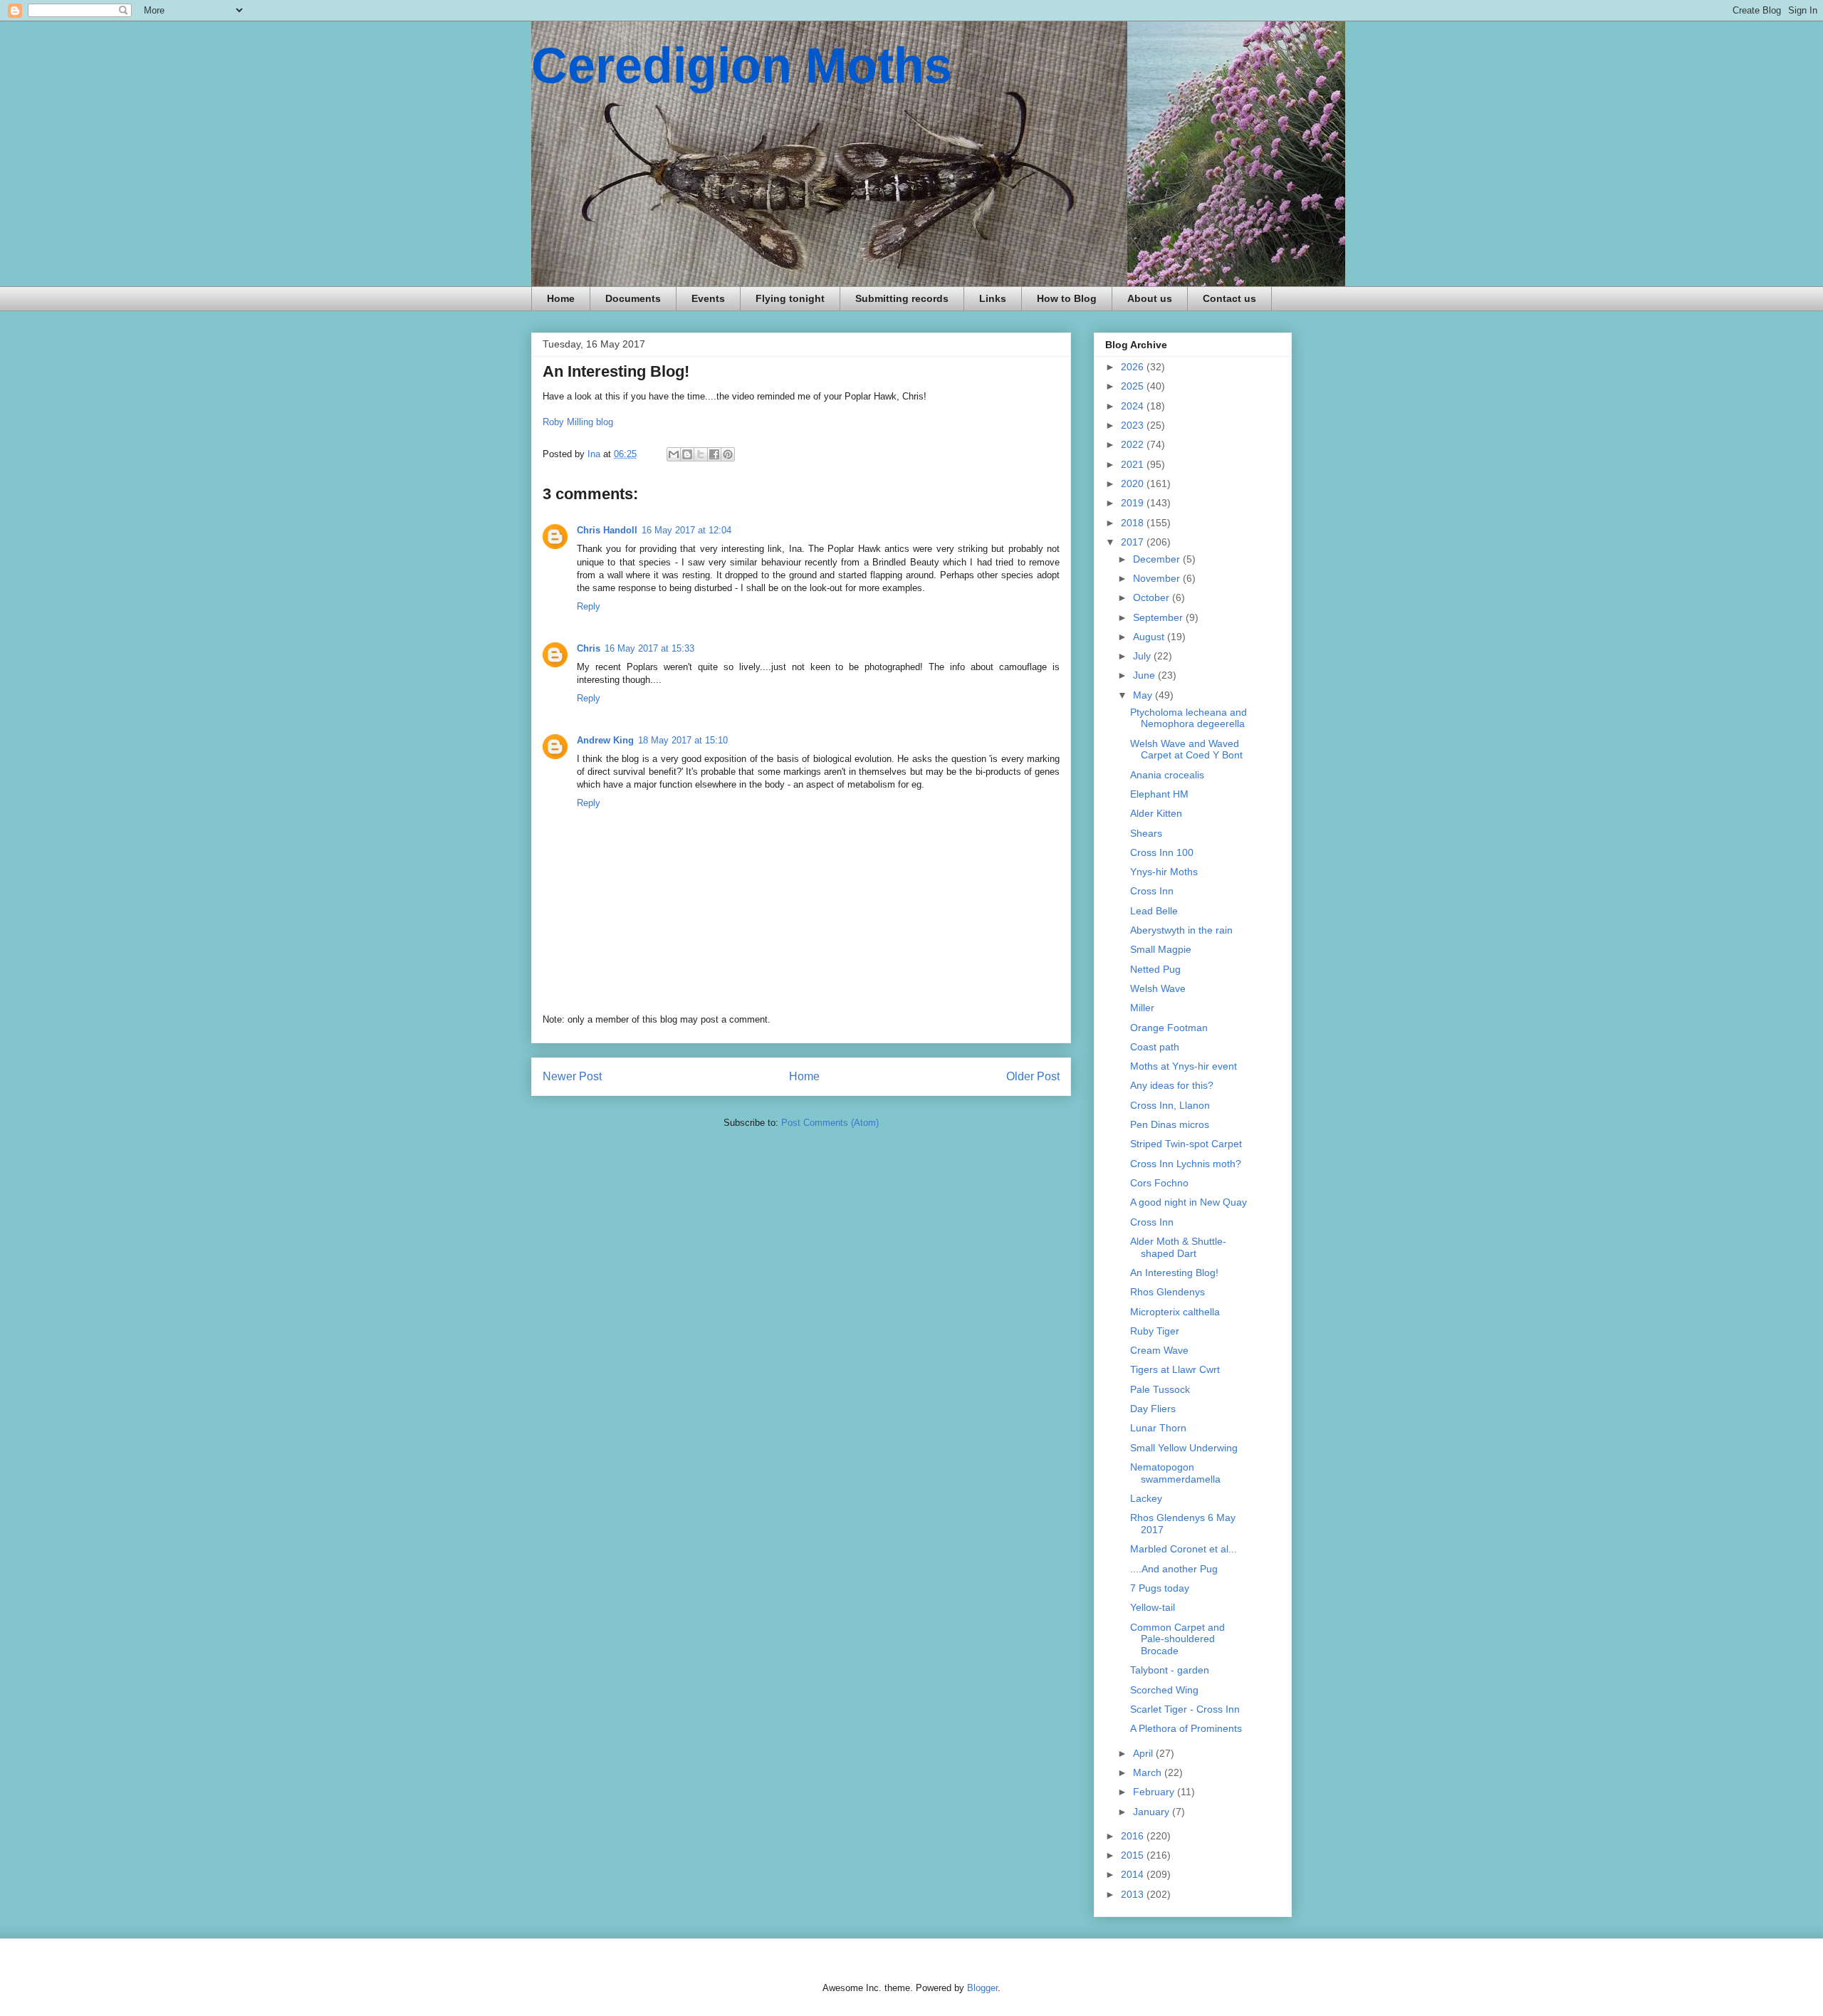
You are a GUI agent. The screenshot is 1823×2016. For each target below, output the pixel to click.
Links (993, 298)
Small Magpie (1161, 949)
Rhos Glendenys (1168, 1292)
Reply (589, 606)
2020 (1134, 484)
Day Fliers (1153, 1409)
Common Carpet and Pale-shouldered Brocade (1177, 1639)
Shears (1146, 833)
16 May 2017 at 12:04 (686, 530)
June (1145, 675)
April (1144, 1753)
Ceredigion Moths (742, 66)
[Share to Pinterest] (728, 454)
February (1155, 1792)
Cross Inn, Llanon (1170, 1105)
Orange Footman (1169, 1028)
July (1143, 656)
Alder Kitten (1156, 813)
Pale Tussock (1160, 1389)
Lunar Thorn (1158, 1428)
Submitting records (902, 298)
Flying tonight (790, 298)
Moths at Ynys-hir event (1184, 1066)
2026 (1134, 367)
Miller (1142, 1008)
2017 (1134, 542)
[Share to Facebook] (714, 454)
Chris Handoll (607, 530)
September (1159, 617)
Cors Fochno (1159, 1183)
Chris (589, 648)
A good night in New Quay (1189, 1202)
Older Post (1033, 1076)
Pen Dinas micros (1170, 1124)
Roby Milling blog (578, 422)
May (1144, 695)
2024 (1134, 406)
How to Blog (1067, 298)
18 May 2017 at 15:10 (683, 740)
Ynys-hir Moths (1164, 872)
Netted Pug (1155, 969)
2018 (1134, 523)
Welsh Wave (1158, 988)
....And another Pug (1174, 1569)
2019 (1134, 503)
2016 (1134, 1836)
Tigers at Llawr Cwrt (1175, 1369)
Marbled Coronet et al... (1184, 1549)
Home (561, 298)
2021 (1134, 464)
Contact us (1229, 298)
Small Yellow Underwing (1184, 1448)
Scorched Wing (1164, 1690)
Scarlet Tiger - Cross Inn (1185, 1709)
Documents (633, 298)
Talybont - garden (1170, 1670)
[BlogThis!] (687, 454)
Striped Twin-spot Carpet (1186, 1144)
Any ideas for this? (1172, 1085)
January (1153, 1812)
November (1158, 578)
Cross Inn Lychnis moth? (1186, 1164)
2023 (1134, 425)
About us (1150, 298)
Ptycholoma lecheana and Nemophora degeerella (1189, 718)
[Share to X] (701, 454)
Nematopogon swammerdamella (1175, 1473)
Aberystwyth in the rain (1181, 930)
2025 (1134, 386)
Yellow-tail (1153, 1607)
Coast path (1155, 1047)
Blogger (982, 1988)
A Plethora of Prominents (1186, 1728)
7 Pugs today (1160, 1588)
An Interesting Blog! (1174, 1273)
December (1158, 559)
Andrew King (605, 740)
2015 (1134, 1855)
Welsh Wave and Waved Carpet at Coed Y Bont (1186, 750)
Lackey (1146, 1498)
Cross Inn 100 (1162, 852)
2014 (1134, 1874)
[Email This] (674, 454)
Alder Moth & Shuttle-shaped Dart (1178, 1247)
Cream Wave (1159, 1350)
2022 (1134, 444)
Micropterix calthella (1175, 1312)
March (1149, 1772)
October (1153, 597)
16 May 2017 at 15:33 (649, 648)
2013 (1134, 1894)
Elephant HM (1159, 794)
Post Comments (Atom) (830, 1123)
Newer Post (572, 1076)
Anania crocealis (1167, 775)
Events (708, 298)
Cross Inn (1152, 891)
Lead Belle (1154, 911)
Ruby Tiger (1155, 1331)
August (1150, 637)
